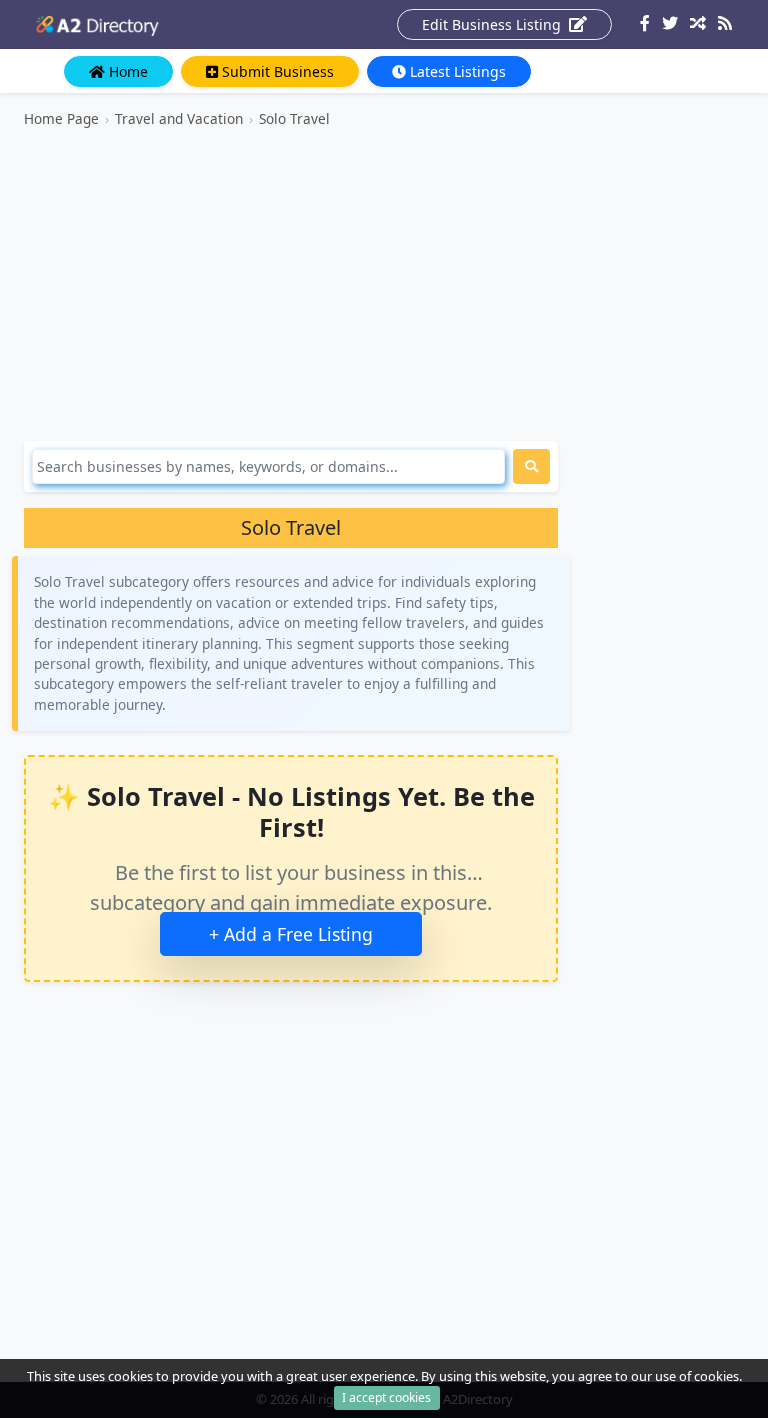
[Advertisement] (291, 285)
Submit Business (276, 71)
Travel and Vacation (179, 118)
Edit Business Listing (493, 24)
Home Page (61, 118)
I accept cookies (386, 1397)
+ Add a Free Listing (291, 934)
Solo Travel (294, 118)
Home (126, 71)
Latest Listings (456, 71)
